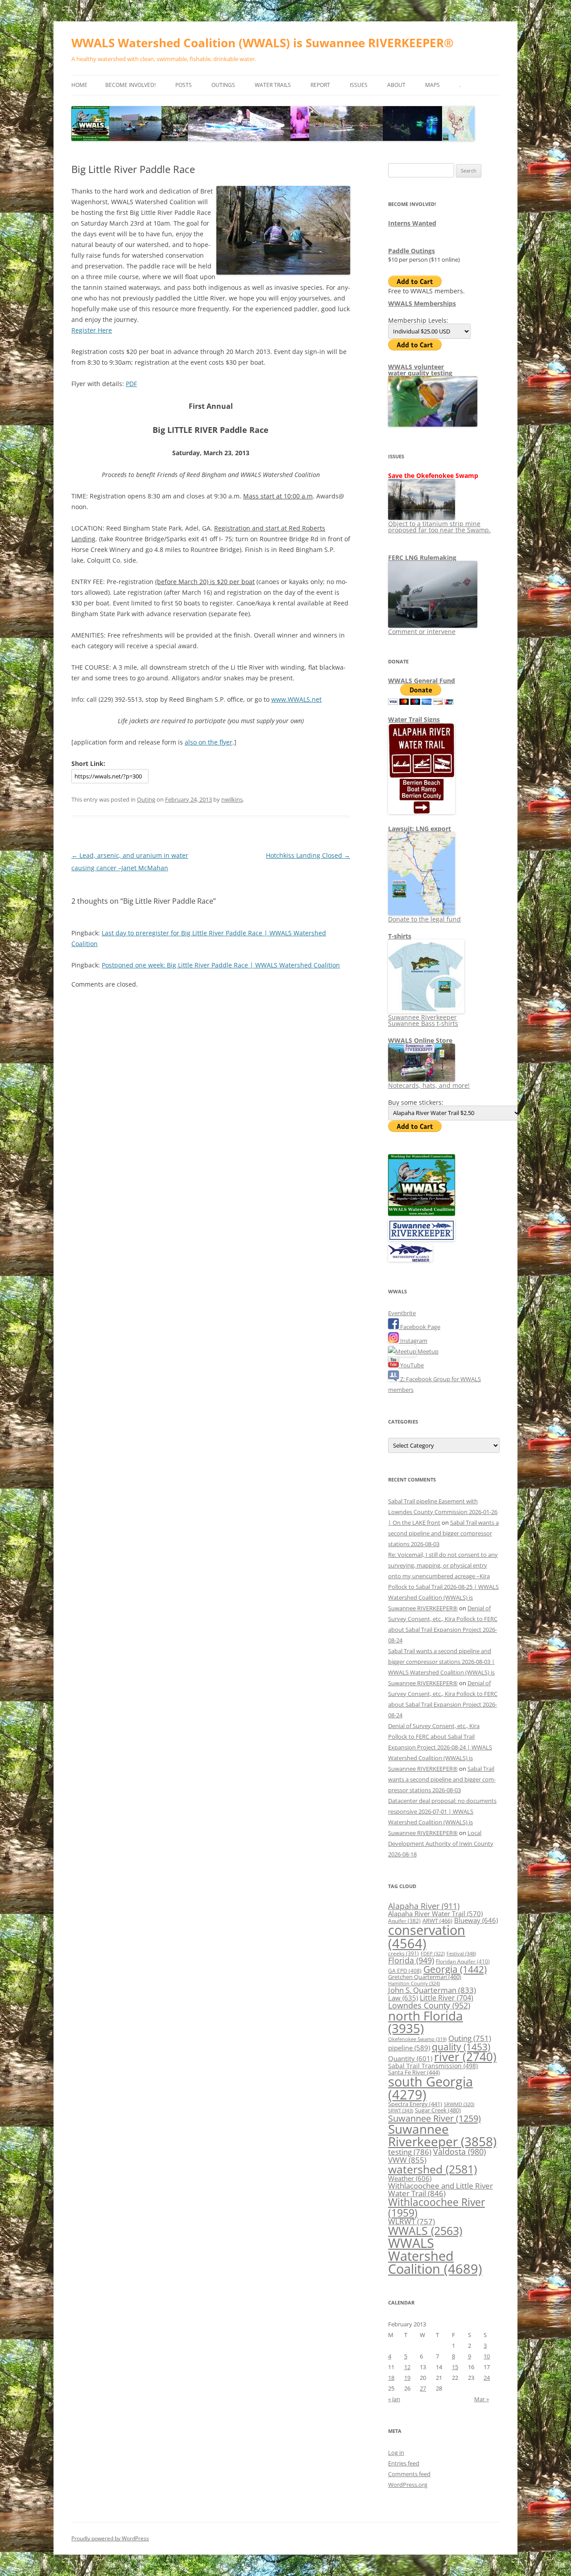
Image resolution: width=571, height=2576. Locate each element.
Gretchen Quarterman (425, 1977)
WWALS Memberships (422, 303)
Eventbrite (402, 1313)
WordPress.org (408, 2485)
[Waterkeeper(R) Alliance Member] (410, 1259)
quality (461, 2047)
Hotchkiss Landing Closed (308, 855)
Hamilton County (414, 1983)
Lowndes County (429, 2005)
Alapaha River (424, 1906)
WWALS (425, 2230)
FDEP (433, 1954)
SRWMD (459, 2104)
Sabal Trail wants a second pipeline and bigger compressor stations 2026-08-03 (443, 1533)
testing (410, 2152)
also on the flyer (209, 742)
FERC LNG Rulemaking (422, 558)
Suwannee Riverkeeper (442, 2135)
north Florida (426, 2022)
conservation (427, 1936)
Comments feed (409, 2474)
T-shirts (400, 936)
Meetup (427, 1351)
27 (423, 2388)
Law (403, 1998)
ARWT (437, 1921)
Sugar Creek (438, 2110)
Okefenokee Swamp (417, 2039)
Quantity (410, 2058)
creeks (403, 1953)
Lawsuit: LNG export (420, 829)
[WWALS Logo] (422, 1214)
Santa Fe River (414, 2072)
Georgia (455, 1969)
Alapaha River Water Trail (435, 1913)
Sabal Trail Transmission (433, 2066)
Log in (396, 2453)
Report (320, 85)
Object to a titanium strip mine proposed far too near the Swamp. (439, 527)
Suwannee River (434, 2118)
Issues (359, 85)
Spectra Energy (415, 2104)
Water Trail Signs (414, 719)
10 (487, 2356)
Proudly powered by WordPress (110, 2538)
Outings (223, 85)
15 (455, 2367)
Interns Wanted (412, 223)
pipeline (409, 2048)
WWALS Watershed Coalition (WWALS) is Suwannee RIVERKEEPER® (263, 43)
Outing (146, 799)
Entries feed (404, 2463)
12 (407, 2367)
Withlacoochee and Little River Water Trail (441, 2189)
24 (487, 2378)
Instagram (413, 1341)
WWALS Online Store (420, 1040)
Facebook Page (420, 1327)
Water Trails (273, 85)
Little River (447, 1998)
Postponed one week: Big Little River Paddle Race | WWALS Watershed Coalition (221, 965)
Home (79, 85)
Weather (410, 2178)
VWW (407, 2160)
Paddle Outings (412, 251)
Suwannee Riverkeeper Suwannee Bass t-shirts (423, 1020)
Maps (432, 85)
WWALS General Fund (422, 681)
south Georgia (430, 2088)
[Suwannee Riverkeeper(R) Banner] (422, 1239)
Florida (411, 1960)
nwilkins (232, 799)
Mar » (482, 2399)
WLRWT (412, 2221)
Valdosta (459, 2151)
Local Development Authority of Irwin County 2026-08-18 (441, 1844)
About (396, 85)
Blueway (476, 1920)
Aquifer (404, 1921)
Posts (184, 85)
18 (391, 2378)
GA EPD (405, 1971)
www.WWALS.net (296, 699)
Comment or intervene (422, 632)
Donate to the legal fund (424, 919)
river (465, 2057)
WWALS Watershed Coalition (435, 2256)
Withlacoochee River (437, 2207)
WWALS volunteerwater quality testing (420, 370)
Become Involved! (130, 85)
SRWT (401, 2110)
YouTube (411, 1365)
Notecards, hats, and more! (429, 1085)
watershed (432, 2169)
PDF (131, 384)
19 (407, 2378)
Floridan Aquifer (463, 1961)
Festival (461, 1953)
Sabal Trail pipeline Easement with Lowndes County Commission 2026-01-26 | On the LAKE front (443, 1512)
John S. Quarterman (432, 1990)
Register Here (92, 330)
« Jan (394, 2399)
